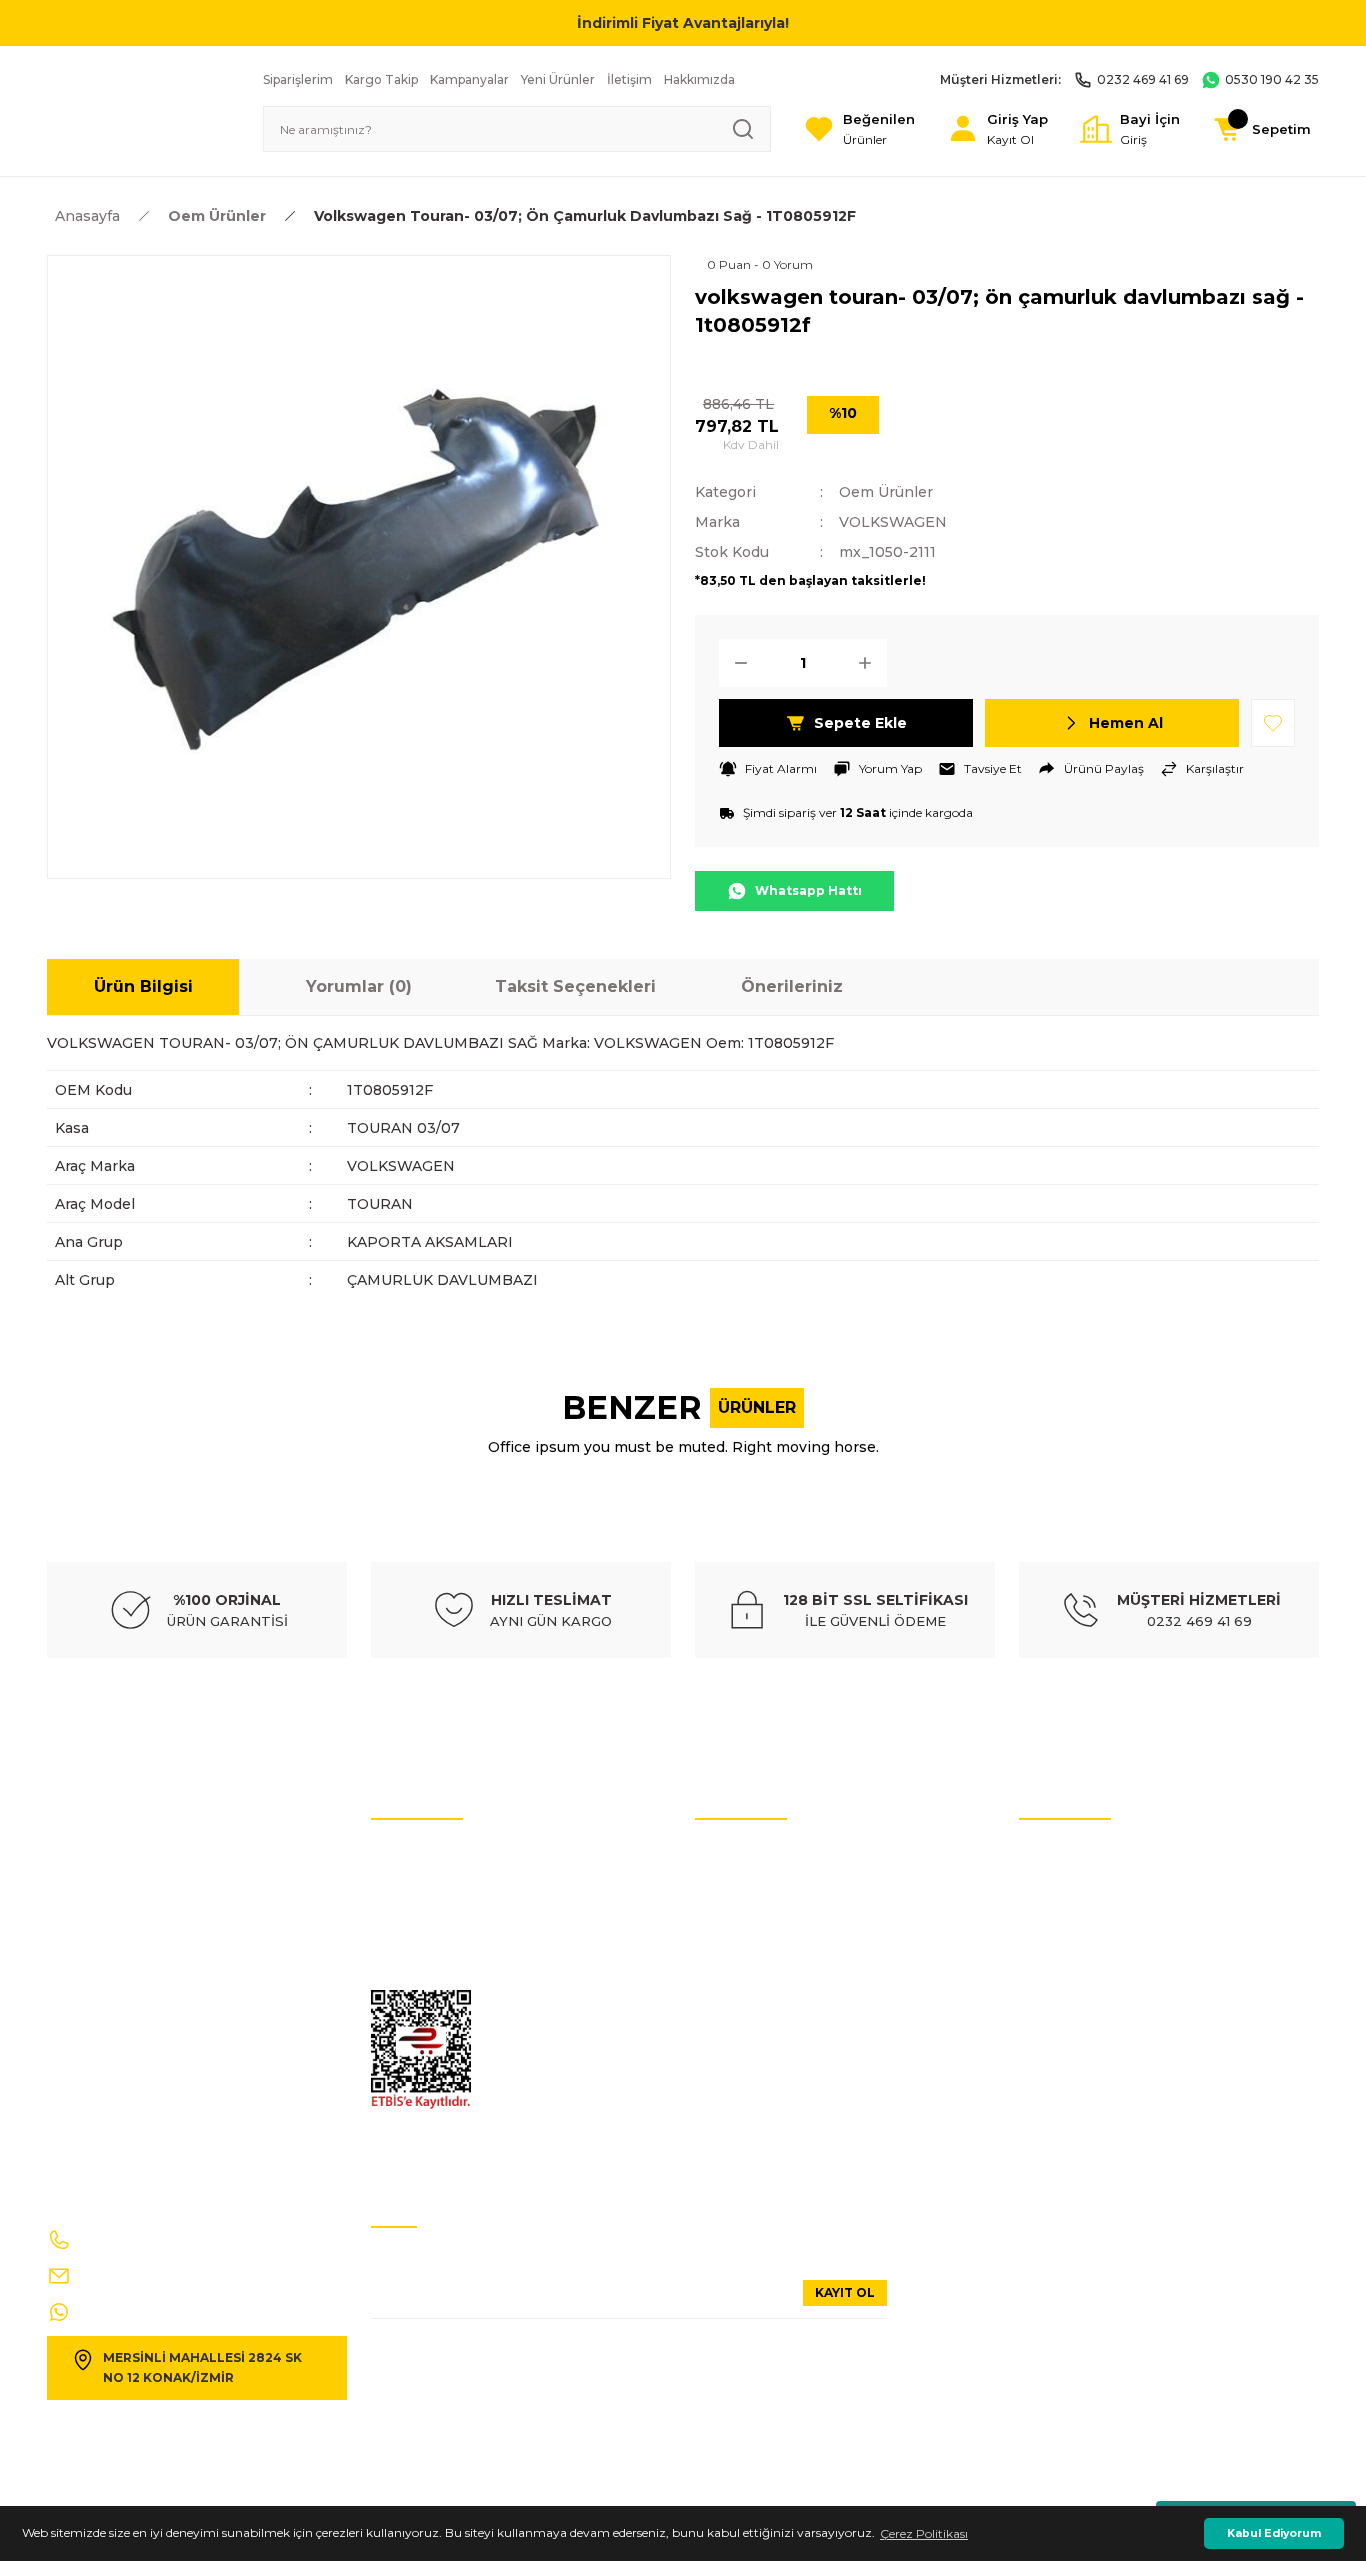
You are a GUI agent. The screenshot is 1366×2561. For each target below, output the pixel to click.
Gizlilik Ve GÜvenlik (426, 1974)
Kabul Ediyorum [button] (1274, 2533)
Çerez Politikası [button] (924, 2533)
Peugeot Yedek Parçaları (764, 2124)
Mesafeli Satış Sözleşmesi (1090, 2004)
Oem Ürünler (886, 492)
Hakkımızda (1054, 1944)
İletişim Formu (414, 1944)
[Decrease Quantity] (735, 663)
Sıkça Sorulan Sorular (1080, 1914)
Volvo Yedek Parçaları (755, 1944)
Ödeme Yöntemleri (1073, 2034)
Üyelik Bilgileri (1059, 1884)
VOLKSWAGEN (893, 522)
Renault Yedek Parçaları (763, 2034)
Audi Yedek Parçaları (753, 1884)
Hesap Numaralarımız (435, 1914)
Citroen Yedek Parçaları (761, 1974)
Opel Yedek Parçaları (754, 2094)
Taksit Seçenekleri (575, 986)
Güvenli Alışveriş (1067, 1974)
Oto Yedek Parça (742, 1854)
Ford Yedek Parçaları (753, 2064)
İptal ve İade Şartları (428, 1854)
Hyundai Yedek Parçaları (764, 1914)
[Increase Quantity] (871, 663)
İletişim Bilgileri (1063, 1854)
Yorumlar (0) (359, 986)
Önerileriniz (792, 986)
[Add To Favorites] (1273, 723)
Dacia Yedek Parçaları (756, 2154)
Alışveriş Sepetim (1068, 2064)
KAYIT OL (845, 2292)
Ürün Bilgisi (143, 986)
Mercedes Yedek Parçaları (766, 2004)
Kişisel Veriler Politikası (434, 1884)
